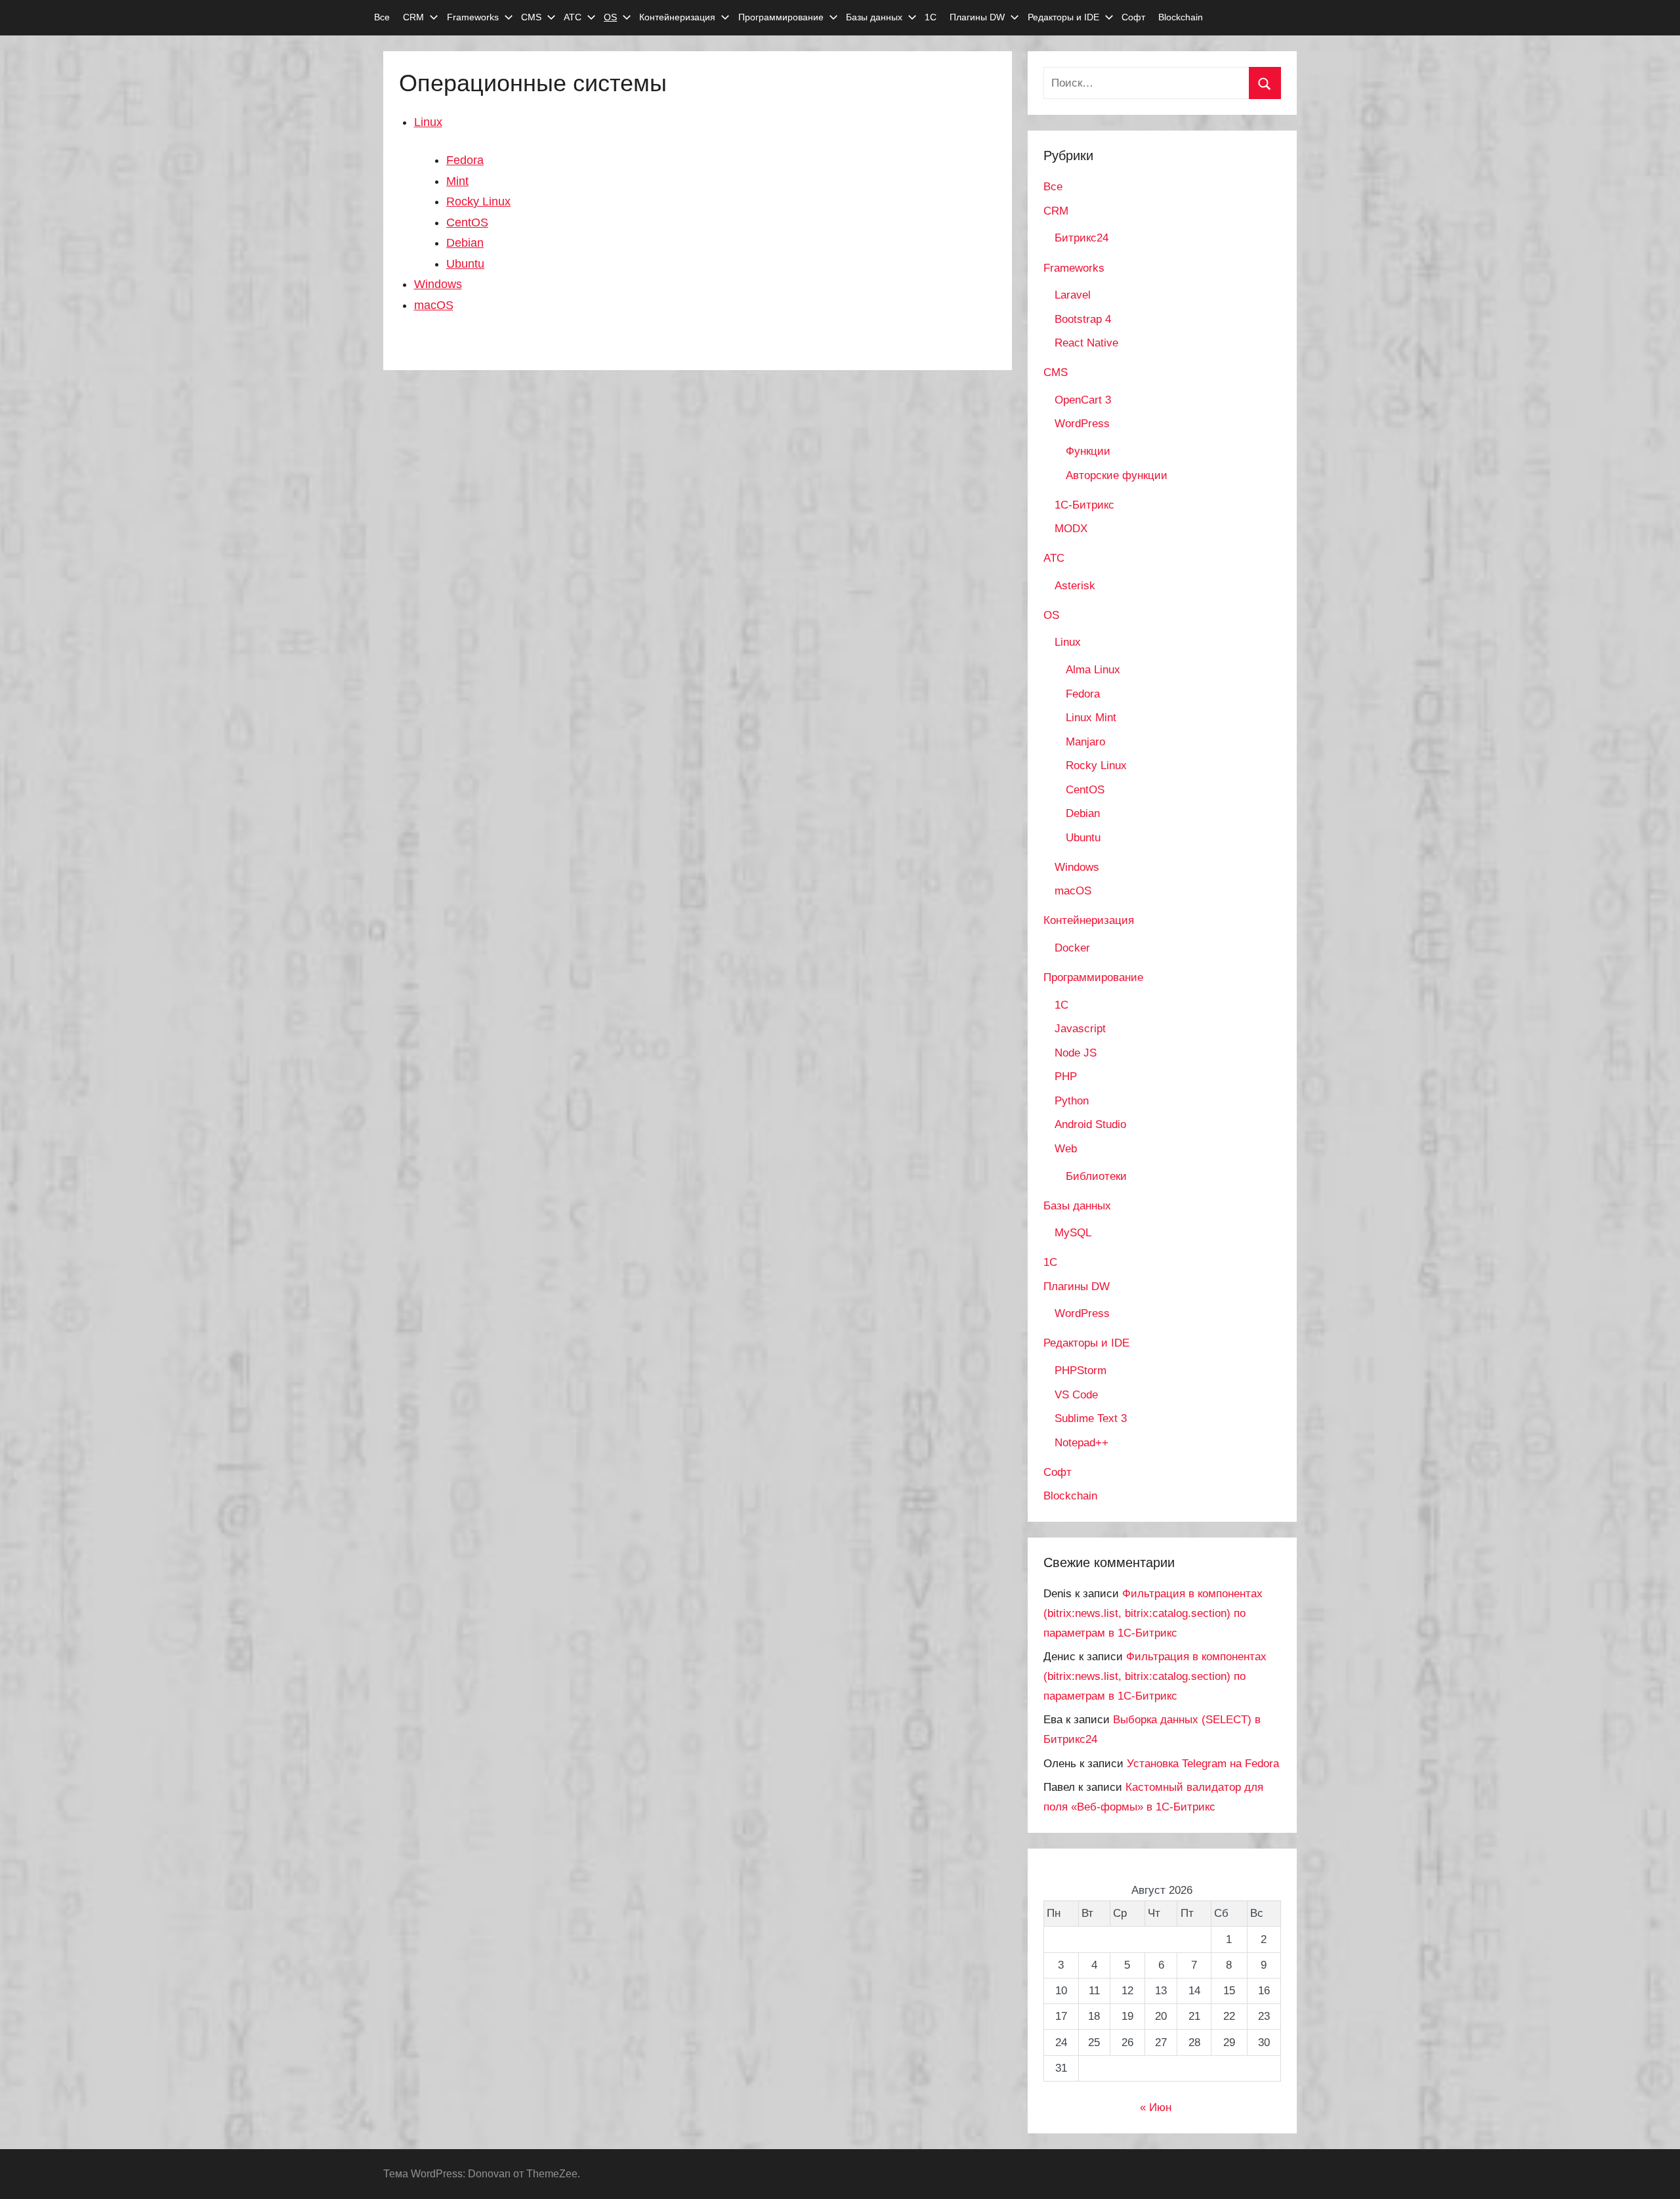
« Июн (1156, 2107)
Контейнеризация (677, 17)
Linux (428, 122)
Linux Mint (1091, 718)
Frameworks (473, 17)
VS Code (1076, 1395)
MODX (1071, 529)
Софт (1133, 17)
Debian (465, 243)
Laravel (1073, 295)
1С (931, 17)
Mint (457, 181)
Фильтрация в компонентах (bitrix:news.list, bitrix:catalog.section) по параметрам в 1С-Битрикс (1153, 1613)
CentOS (467, 222)
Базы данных (874, 17)
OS (610, 17)
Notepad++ (1081, 1443)
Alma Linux (1093, 670)
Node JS (1076, 1053)
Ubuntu (465, 264)
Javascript (1080, 1029)
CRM (413, 17)
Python (1072, 1101)
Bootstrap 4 (1083, 319)
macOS (434, 305)
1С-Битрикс (1084, 505)
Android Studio (1090, 1124)
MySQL (1073, 1233)
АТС (573, 17)
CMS (531, 17)
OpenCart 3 (1083, 400)
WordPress (1082, 424)
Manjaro (1085, 742)
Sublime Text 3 (1091, 1418)
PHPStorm (1081, 1371)
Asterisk (1075, 586)
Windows (438, 284)
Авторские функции (1117, 475)
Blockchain (1181, 17)
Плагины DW (977, 17)
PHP (1066, 1077)
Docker (1072, 948)
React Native (1086, 343)
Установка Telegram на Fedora (1203, 1764)
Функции (1088, 451)
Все (382, 17)
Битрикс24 (1081, 238)
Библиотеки (1096, 1176)
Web (1066, 1149)
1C (1061, 1005)
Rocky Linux (478, 201)
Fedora (465, 160)
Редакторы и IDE (1063, 17)
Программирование (781, 17)
